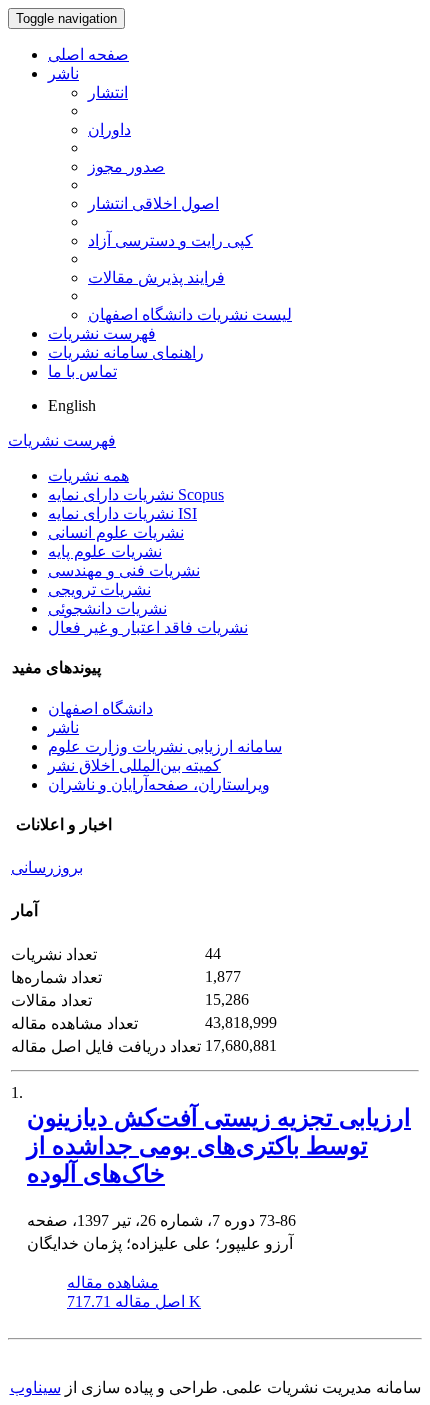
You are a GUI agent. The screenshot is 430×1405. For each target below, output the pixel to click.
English (72, 405)
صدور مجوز (126, 166)
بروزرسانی (47, 867)
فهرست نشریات (102, 333)
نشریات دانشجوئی (107, 608)
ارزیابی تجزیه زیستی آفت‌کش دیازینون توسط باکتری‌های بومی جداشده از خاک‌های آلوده (219, 1146)
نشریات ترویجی (99, 589)
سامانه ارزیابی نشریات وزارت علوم (165, 746)
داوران (109, 129)
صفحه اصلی (88, 54)
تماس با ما (82, 371)
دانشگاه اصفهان (100, 708)
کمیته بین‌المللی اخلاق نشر (134, 765)
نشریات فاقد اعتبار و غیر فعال (148, 627)
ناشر (63, 73)
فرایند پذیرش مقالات (156, 277)
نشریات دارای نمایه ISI (122, 513)
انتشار (108, 92)
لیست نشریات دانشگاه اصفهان (190, 314)
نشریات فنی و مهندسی (124, 570)
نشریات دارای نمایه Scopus (136, 494)
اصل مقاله (134, 1301)
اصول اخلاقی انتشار (153, 203)
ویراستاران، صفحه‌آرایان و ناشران (159, 784)
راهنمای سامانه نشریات (126, 352)
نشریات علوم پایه (105, 551)
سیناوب (35, 1387)
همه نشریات (88, 475)
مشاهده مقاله (113, 1282)
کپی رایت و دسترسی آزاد (170, 240)
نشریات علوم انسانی (116, 532)
